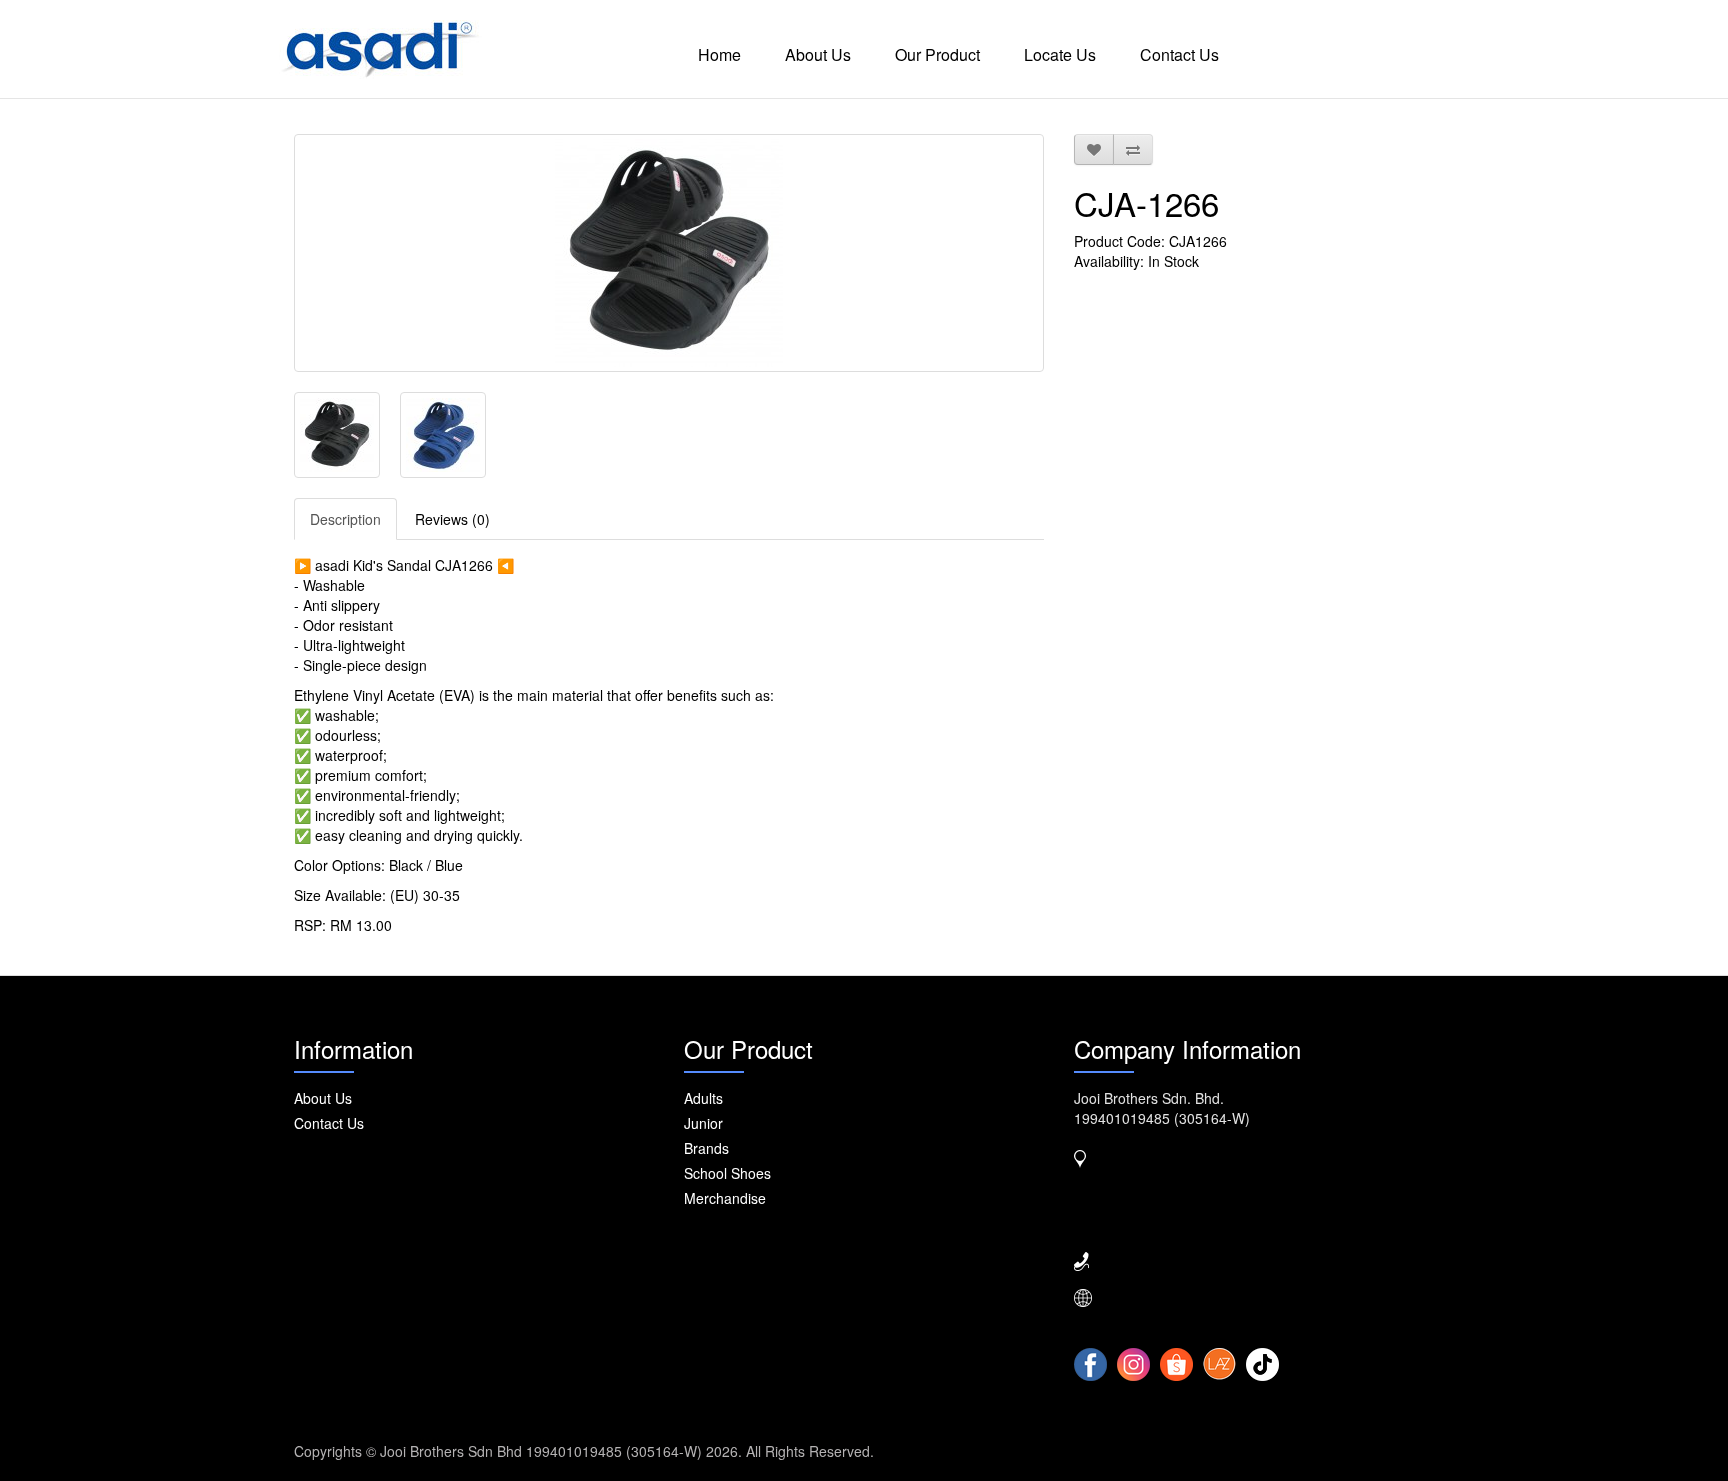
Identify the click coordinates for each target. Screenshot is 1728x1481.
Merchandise (725, 1198)
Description (345, 519)
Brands (706, 1148)
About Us (818, 54)
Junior (703, 1123)
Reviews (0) (452, 519)
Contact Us (1179, 54)
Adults (703, 1098)
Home (719, 54)
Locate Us (1060, 54)
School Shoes (727, 1173)
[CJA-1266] (669, 253)
